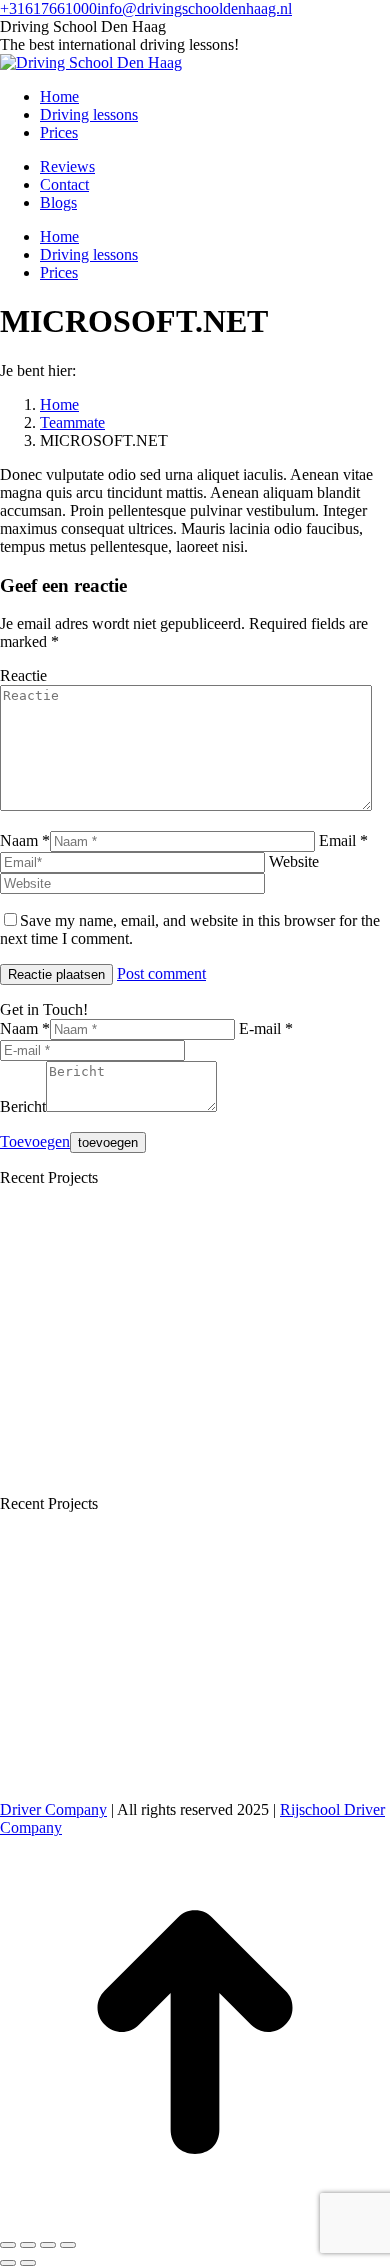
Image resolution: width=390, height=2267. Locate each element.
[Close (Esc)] (8, 2245)
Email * (343, 840)
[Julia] (229, 1331)
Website (294, 861)
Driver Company (53, 1809)
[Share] (28, 2245)
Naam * (25, 840)
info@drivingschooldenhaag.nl (194, 8)
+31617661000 (48, 8)
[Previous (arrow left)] (8, 2263)
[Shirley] (75, 1331)
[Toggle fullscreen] (48, 2245)
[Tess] (75, 1485)
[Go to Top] (195, 2221)
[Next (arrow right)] (28, 2263)
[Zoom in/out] (68, 2245)
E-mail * (266, 1028)
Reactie (23, 675)
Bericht (23, 1106)
